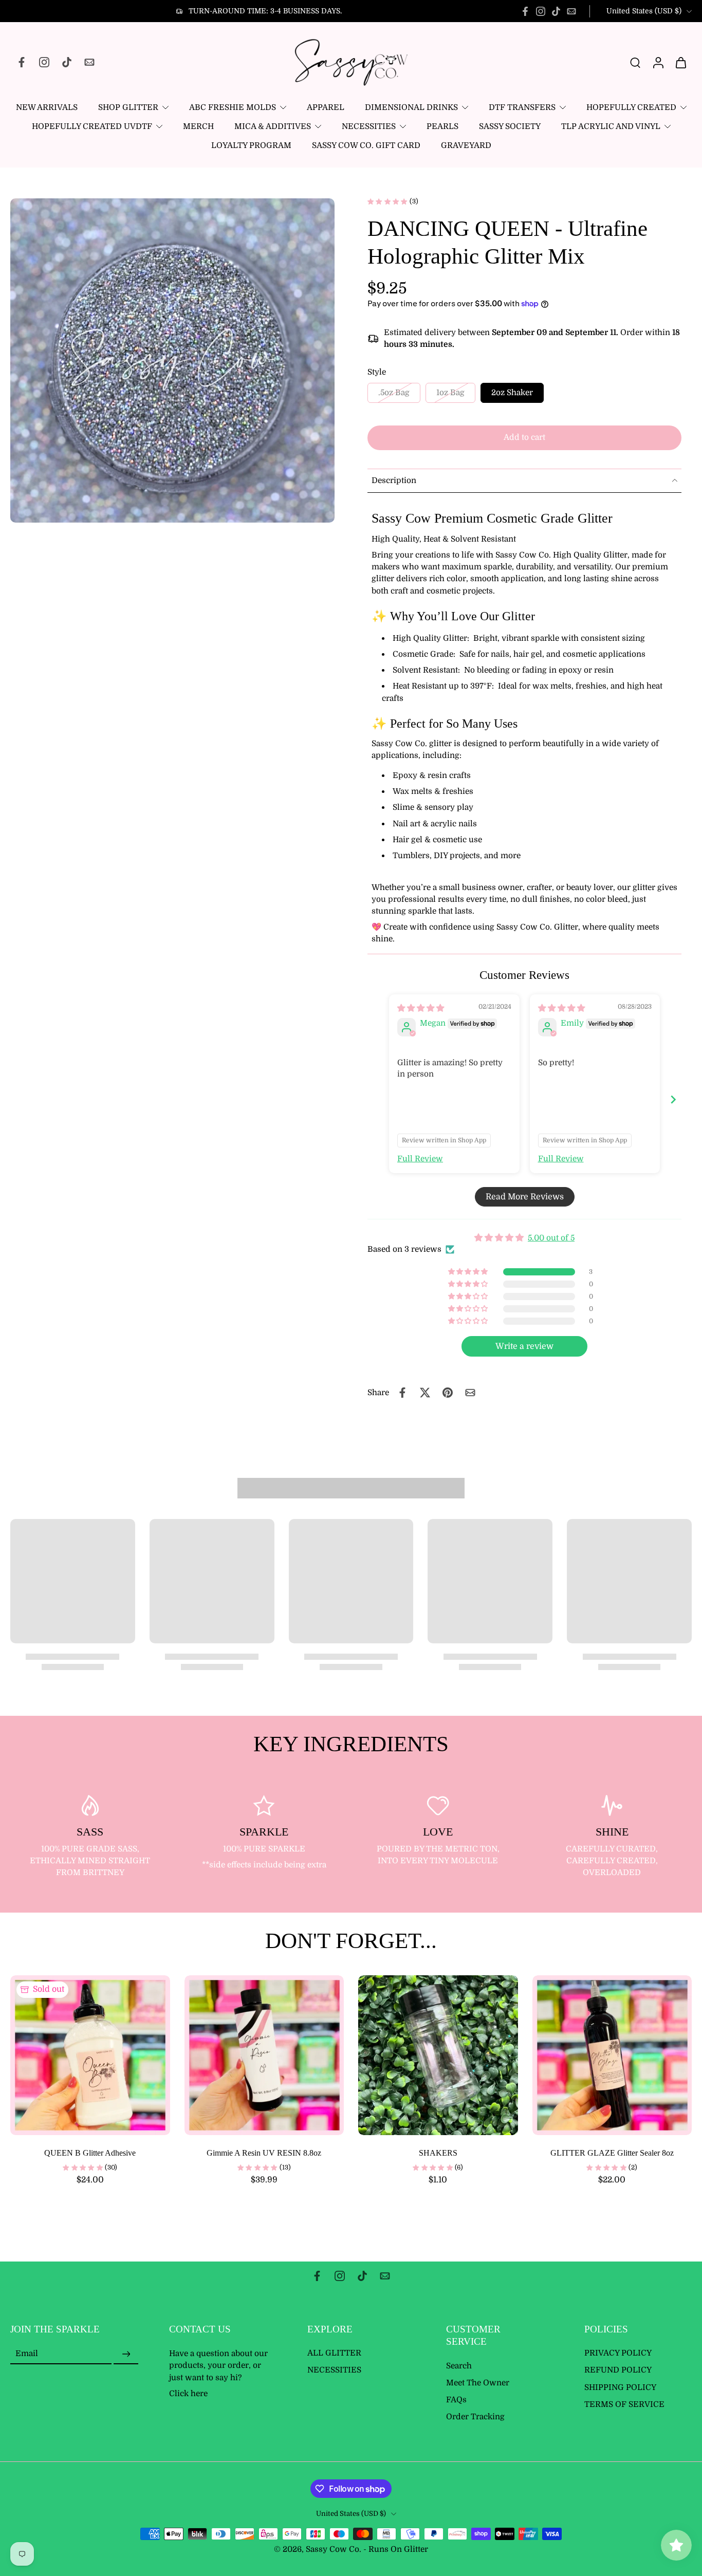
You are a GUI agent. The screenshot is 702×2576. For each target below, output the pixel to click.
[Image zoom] (172, 360)
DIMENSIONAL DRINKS (411, 107)
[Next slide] (673, 1099)
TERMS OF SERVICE (624, 2404)
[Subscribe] (126, 2355)
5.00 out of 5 (551, 1238)
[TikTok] (556, 11)
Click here (188, 2394)
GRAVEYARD (466, 145)
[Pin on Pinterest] (448, 1393)
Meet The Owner (478, 2383)
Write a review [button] (524, 1346)
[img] (421, 1008)
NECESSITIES (369, 126)
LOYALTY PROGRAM (251, 145)
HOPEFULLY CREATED (631, 107)
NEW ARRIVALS (47, 107)
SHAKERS (438, 2153)
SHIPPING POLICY (620, 2387)
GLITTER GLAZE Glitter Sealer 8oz (612, 2153)
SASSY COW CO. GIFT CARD (366, 145)
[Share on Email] (470, 1393)
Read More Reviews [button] (525, 1197)
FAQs (456, 2400)
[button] (524, 438)
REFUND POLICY (618, 2370)
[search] (635, 62)
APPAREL (326, 107)
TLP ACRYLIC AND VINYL (611, 126)
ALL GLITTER (334, 2353)
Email (27, 2354)
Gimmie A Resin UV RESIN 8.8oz (264, 2153)
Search (459, 2366)
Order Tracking (475, 2417)
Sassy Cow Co (332, 2550)
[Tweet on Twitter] (425, 1393)
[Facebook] (525, 11)
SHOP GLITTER (128, 107)
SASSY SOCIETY (510, 126)
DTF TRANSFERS (522, 107)
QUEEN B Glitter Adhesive (90, 2153)
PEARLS (442, 126)
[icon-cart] (680, 62)
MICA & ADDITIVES (273, 126)
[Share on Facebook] (402, 1393)
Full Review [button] (420, 1159)
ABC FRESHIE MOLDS (233, 107)
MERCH (198, 126)
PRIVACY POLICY (618, 2353)
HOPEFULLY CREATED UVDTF (92, 126)
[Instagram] (541, 11)
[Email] (571, 11)
